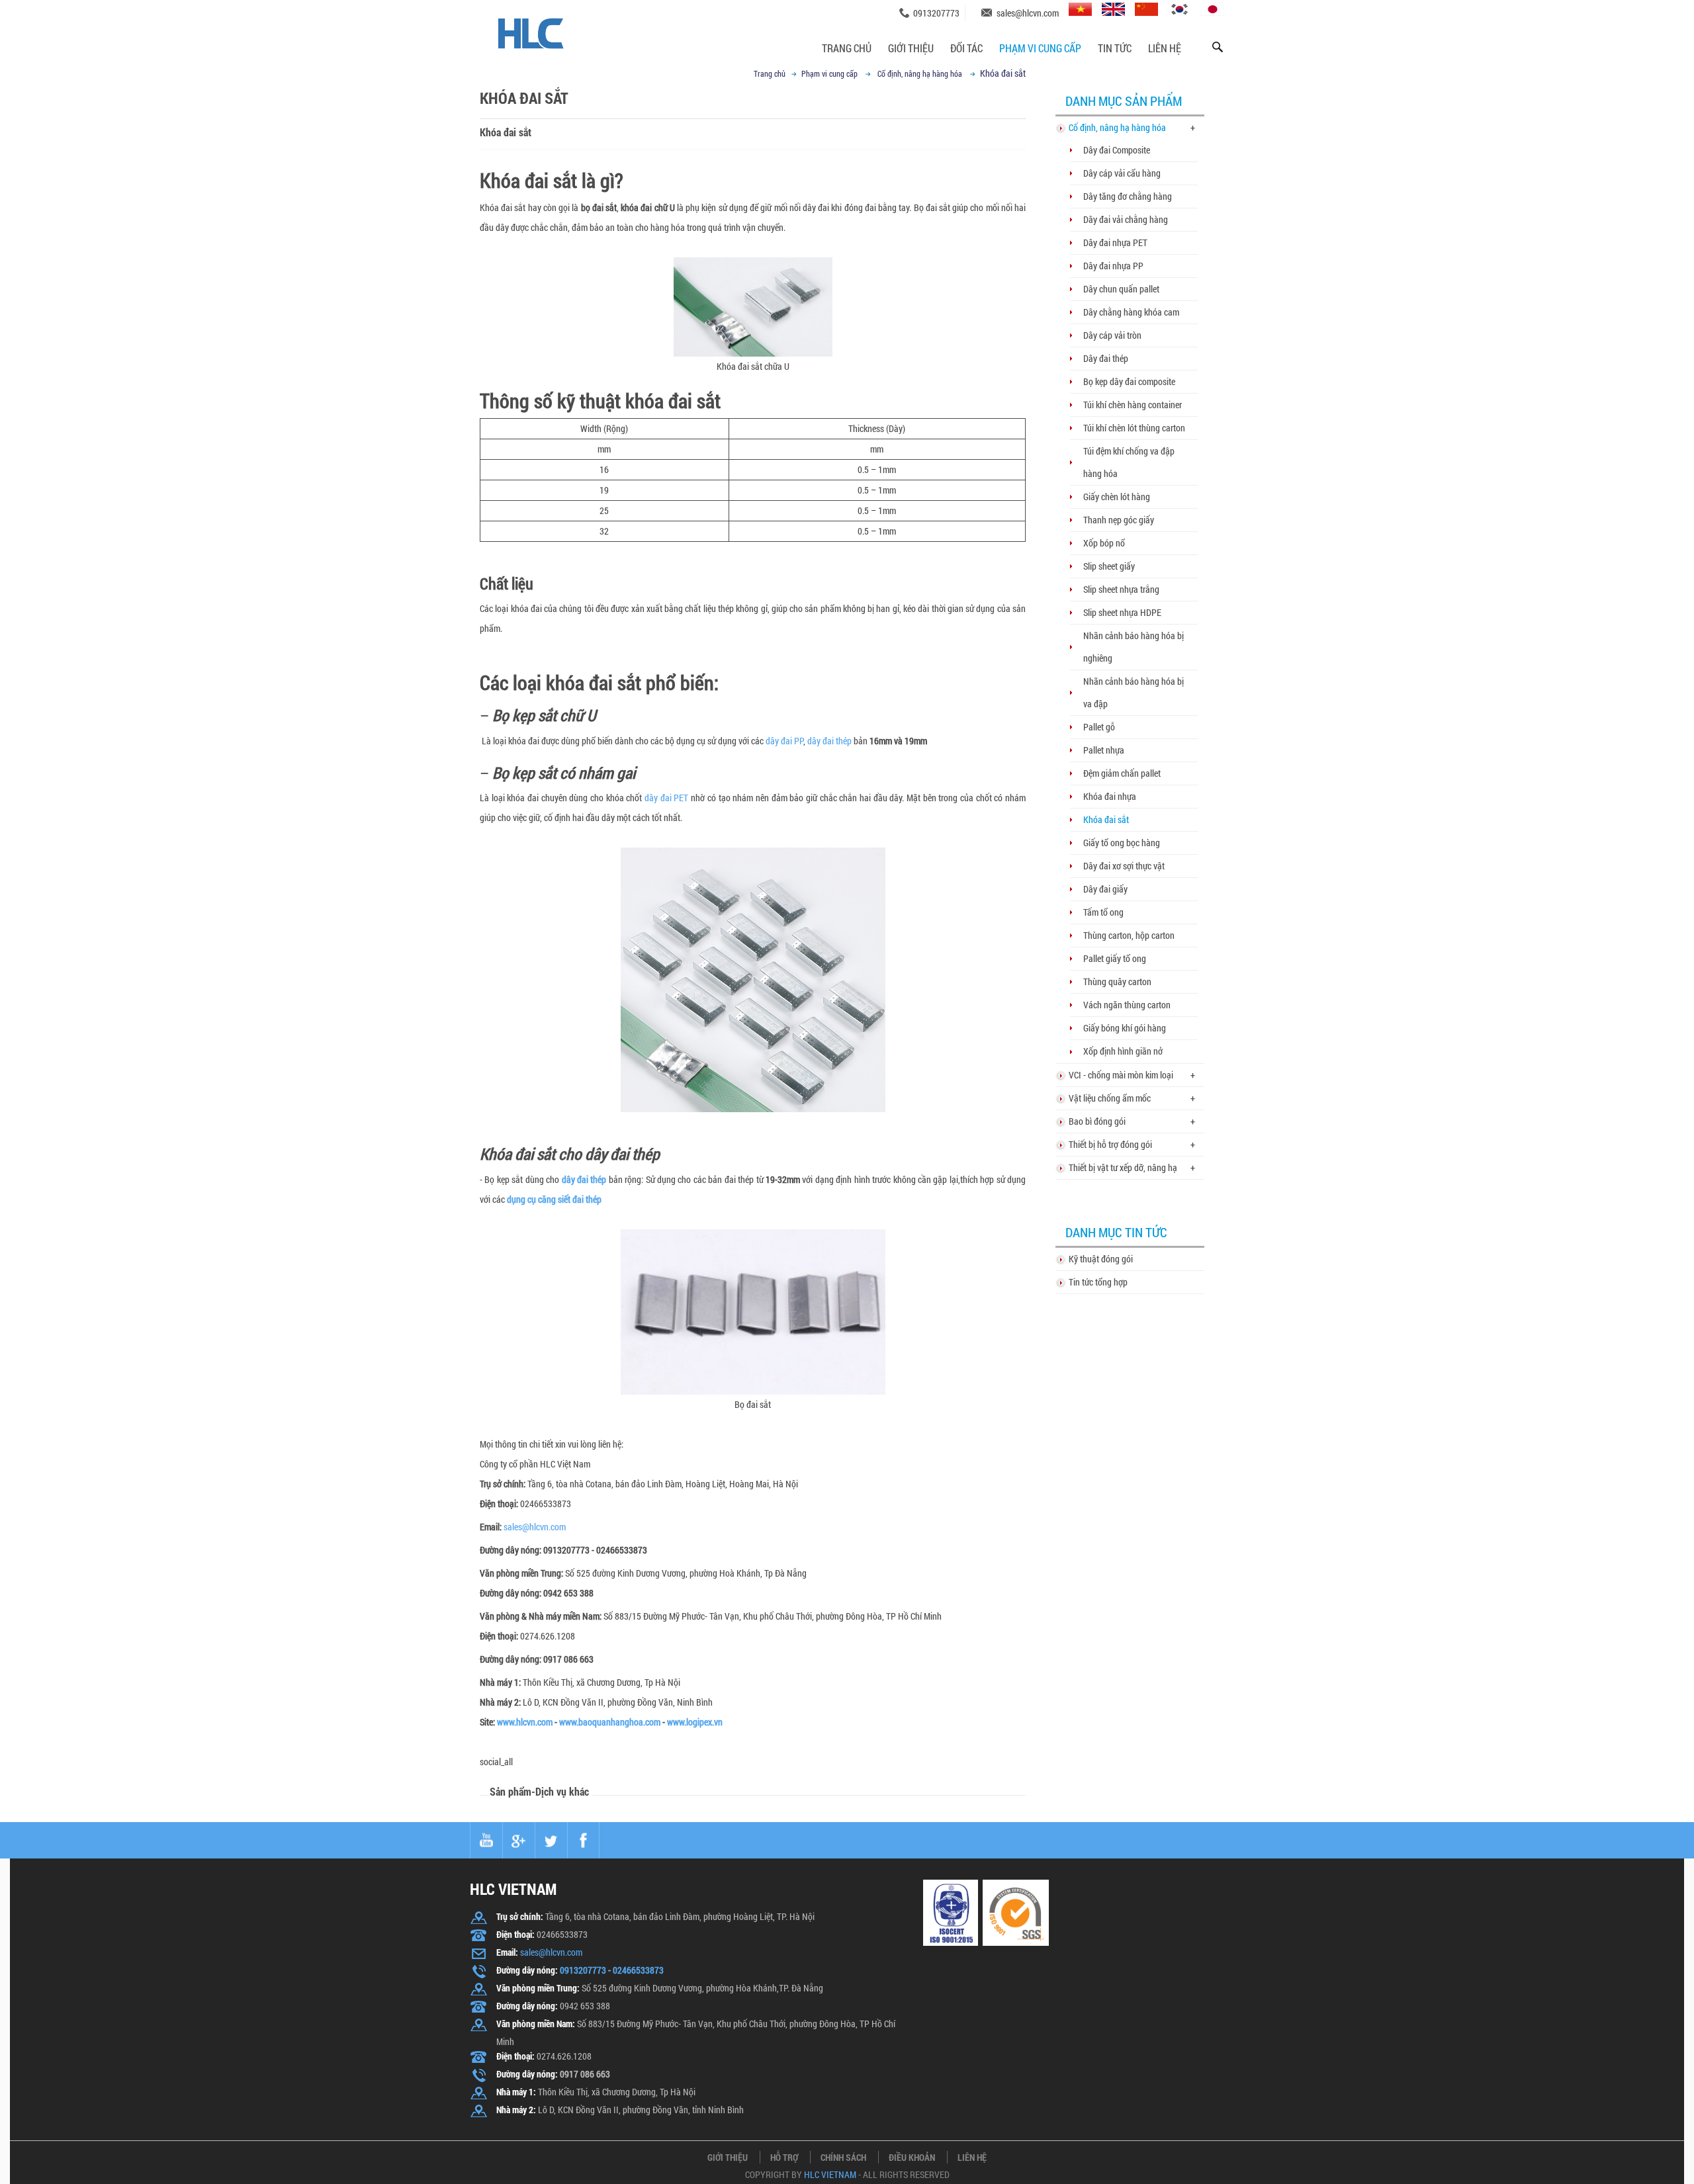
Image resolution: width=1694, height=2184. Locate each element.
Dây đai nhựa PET (1115, 242)
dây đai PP (784, 741)
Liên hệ (1165, 48)
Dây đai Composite (1117, 150)
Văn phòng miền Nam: (536, 2024)
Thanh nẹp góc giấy (1119, 520)
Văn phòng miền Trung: (538, 1988)
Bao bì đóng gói (1097, 1121)
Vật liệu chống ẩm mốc (1110, 1098)
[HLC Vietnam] (557, 27)
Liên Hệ (972, 2157)
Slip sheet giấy (1109, 566)
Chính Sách (843, 2157)
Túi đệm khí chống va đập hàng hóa (1129, 462)
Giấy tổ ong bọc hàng (1122, 843)
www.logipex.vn (695, 1722)
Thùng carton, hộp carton (1129, 935)
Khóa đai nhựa (1110, 796)
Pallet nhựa (1104, 750)
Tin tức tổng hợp (1098, 1282)
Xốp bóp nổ (1104, 543)
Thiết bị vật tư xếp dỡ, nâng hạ (1123, 1167)
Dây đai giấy (1105, 889)
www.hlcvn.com (525, 1722)
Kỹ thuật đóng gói (1101, 1259)
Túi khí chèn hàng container (1133, 405)
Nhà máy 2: (516, 2110)
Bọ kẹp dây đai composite (1129, 381)
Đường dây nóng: (511, 1550)
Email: (491, 1527)
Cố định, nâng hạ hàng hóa (920, 73)
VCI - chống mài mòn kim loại (1121, 1075)
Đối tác (966, 48)
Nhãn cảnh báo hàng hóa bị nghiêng (1134, 647)
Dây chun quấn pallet (1121, 289)
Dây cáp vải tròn (1112, 335)
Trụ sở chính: (520, 1916)
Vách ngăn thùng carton (1127, 1005)
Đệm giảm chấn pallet (1122, 773)
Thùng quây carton (1117, 982)
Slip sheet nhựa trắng (1121, 589)
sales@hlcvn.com (1028, 13)
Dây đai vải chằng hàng (1126, 219)
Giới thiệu (911, 48)
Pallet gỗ (1099, 727)
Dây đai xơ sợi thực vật (1124, 866)
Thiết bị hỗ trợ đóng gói (1110, 1144)
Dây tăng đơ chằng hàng (1128, 196)
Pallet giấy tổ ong (1115, 958)
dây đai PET (666, 798)
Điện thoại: (499, 1636)
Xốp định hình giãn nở (1123, 1051)
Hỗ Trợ (784, 2157)
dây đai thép (829, 741)
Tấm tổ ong (1103, 912)
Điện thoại (498, 1504)
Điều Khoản (912, 2157)
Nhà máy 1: (516, 2092)
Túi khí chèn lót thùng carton (1134, 428)
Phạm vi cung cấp (1040, 48)
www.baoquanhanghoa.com (610, 1722)
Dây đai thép (1106, 358)
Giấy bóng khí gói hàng (1125, 1028)
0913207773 (936, 13)
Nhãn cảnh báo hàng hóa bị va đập (1134, 692)
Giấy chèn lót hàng (1117, 497)
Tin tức (1115, 48)
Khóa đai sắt (1106, 819)
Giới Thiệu (728, 2157)
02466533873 (638, 1970)
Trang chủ (847, 48)
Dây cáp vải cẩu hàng (1122, 173)
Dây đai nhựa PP (1113, 266)
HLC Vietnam (830, 2175)
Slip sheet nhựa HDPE (1122, 612)
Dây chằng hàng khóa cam (1131, 312)
